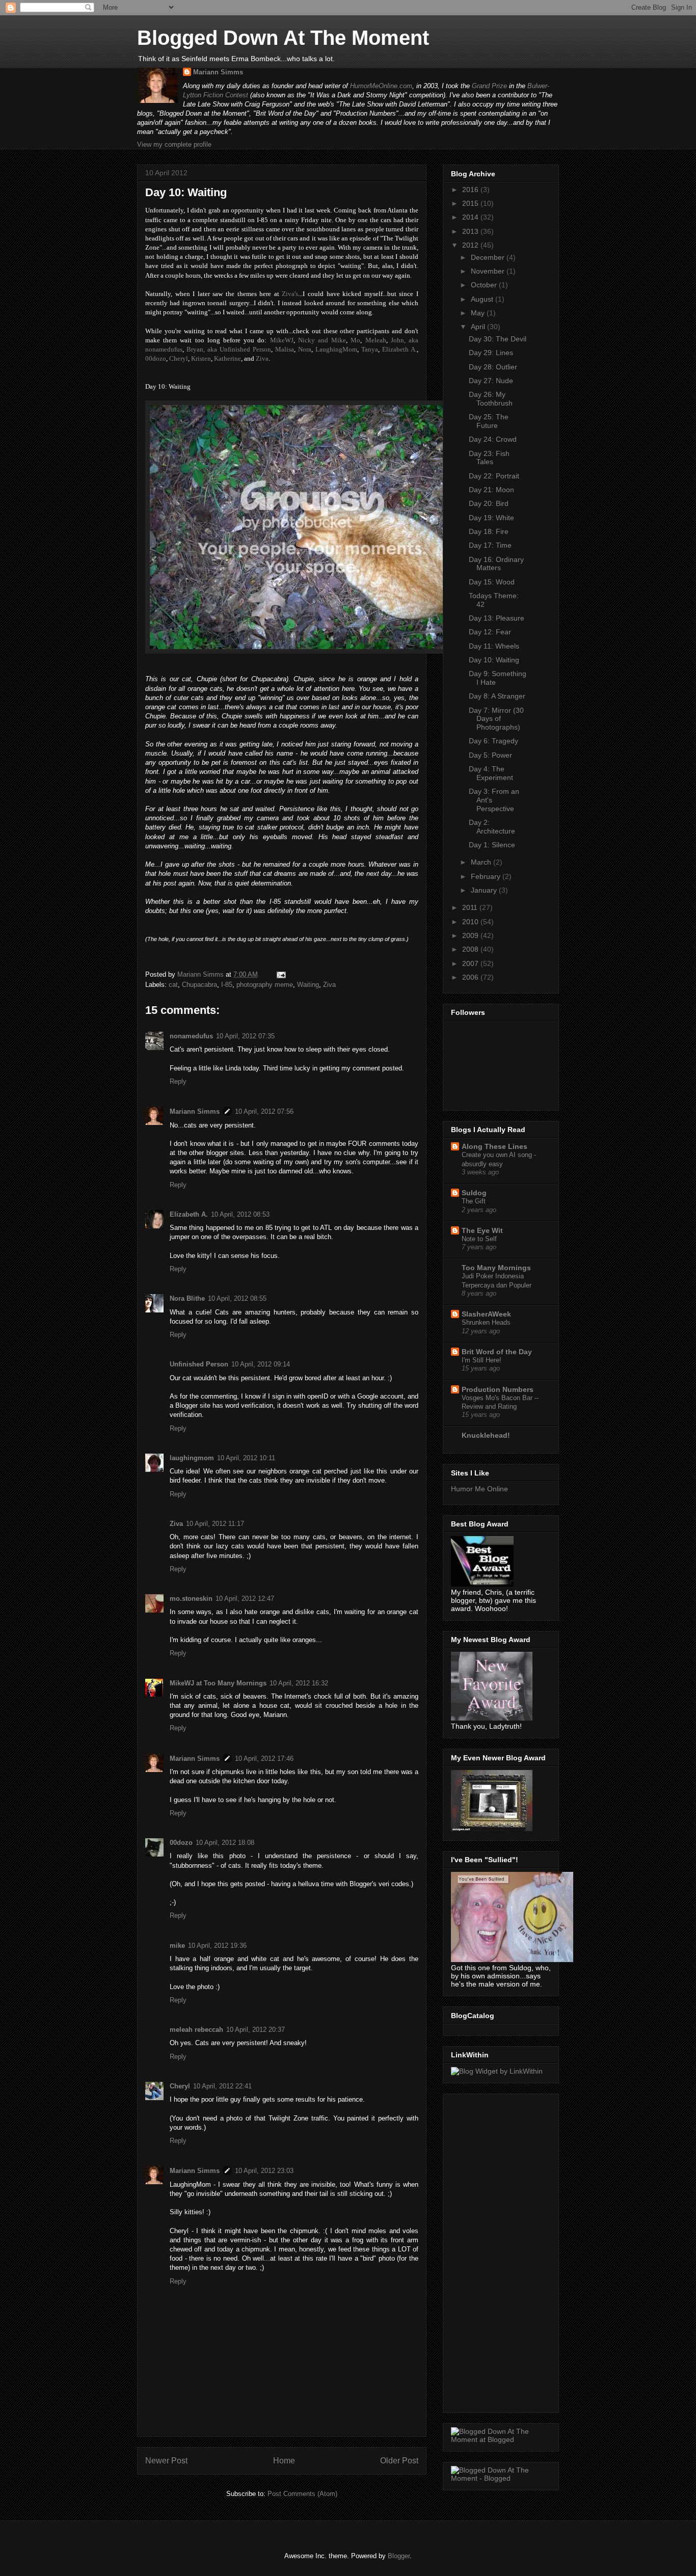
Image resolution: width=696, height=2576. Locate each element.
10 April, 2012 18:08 (225, 1843)
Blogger (399, 2556)
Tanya (370, 349)
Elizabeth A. (399, 349)
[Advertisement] (492, 2250)
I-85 (227, 985)
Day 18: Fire (489, 531)
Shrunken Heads (486, 1322)
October (485, 285)
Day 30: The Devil (498, 339)
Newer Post (166, 2461)
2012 (471, 245)
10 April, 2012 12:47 (245, 1599)
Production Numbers (498, 1389)
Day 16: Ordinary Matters (496, 564)
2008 (471, 949)
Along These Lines (494, 1146)
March (482, 862)
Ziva (262, 358)
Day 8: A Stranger (497, 696)
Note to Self (479, 1239)
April (479, 327)
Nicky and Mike (322, 340)
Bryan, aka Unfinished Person (229, 349)
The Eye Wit (482, 1230)
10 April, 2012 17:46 (264, 1759)
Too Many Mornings (496, 1268)
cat (173, 985)
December (489, 257)
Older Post (399, 2461)
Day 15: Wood (492, 582)
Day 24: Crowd (493, 439)
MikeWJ (282, 340)
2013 (471, 231)
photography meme (265, 985)
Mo (355, 340)
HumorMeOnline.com (381, 86)
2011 (471, 907)
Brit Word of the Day (497, 1352)
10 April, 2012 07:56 (264, 1111)
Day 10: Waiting (494, 660)
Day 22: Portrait (494, 476)
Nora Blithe (187, 1298)
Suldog (474, 1193)
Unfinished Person (199, 1364)
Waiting (308, 985)
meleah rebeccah (196, 2030)
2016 (471, 190)
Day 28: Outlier (493, 367)
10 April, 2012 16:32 (299, 1683)
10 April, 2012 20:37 (256, 2030)
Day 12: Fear (490, 632)
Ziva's (290, 294)
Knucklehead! (486, 1435)
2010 (471, 922)
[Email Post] (280, 974)
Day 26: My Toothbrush (491, 399)
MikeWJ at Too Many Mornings (218, 1683)
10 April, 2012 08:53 (240, 1214)
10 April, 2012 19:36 (217, 1946)
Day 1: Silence (492, 845)
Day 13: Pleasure (497, 618)
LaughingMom (336, 349)
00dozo (156, 358)
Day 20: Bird (489, 503)
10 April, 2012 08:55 (237, 1298)
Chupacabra (199, 985)
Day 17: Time (490, 545)
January (485, 890)
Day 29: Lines (491, 353)
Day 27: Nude (491, 381)
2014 (471, 217)
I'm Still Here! (481, 1360)
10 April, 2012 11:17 (215, 1524)
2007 (471, 963)
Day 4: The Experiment (491, 773)
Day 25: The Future (489, 421)
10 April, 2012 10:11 (246, 1458)
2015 (471, 203)
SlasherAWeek (486, 1314)
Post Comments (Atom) (302, 2494)
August (483, 299)
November (489, 271)
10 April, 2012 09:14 (261, 1364)
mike (177, 1946)
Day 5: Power (490, 755)
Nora (305, 349)
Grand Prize (489, 86)
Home (284, 2461)
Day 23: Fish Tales (489, 458)
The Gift (474, 1201)
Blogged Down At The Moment (283, 38)
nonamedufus (191, 1036)
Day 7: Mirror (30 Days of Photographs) (496, 719)
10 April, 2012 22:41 (222, 2086)
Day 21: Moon (491, 490)
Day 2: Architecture (492, 827)
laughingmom (192, 1458)
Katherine (227, 358)
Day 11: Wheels (494, 646)
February (487, 876)
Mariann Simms (218, 72)
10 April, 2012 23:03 (264, 2171)
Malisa (285, 349)
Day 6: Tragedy (493, 741)
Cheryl (179, 358)
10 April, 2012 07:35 (245, 1036)
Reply (178, 1081)
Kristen (201, 358)
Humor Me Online (479, 1489)
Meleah (376, 340)
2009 (471, 935)
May (479, 313)
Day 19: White (491, 518)
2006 (471, 977)
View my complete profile (174, 144)
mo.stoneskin (191, 1599)
